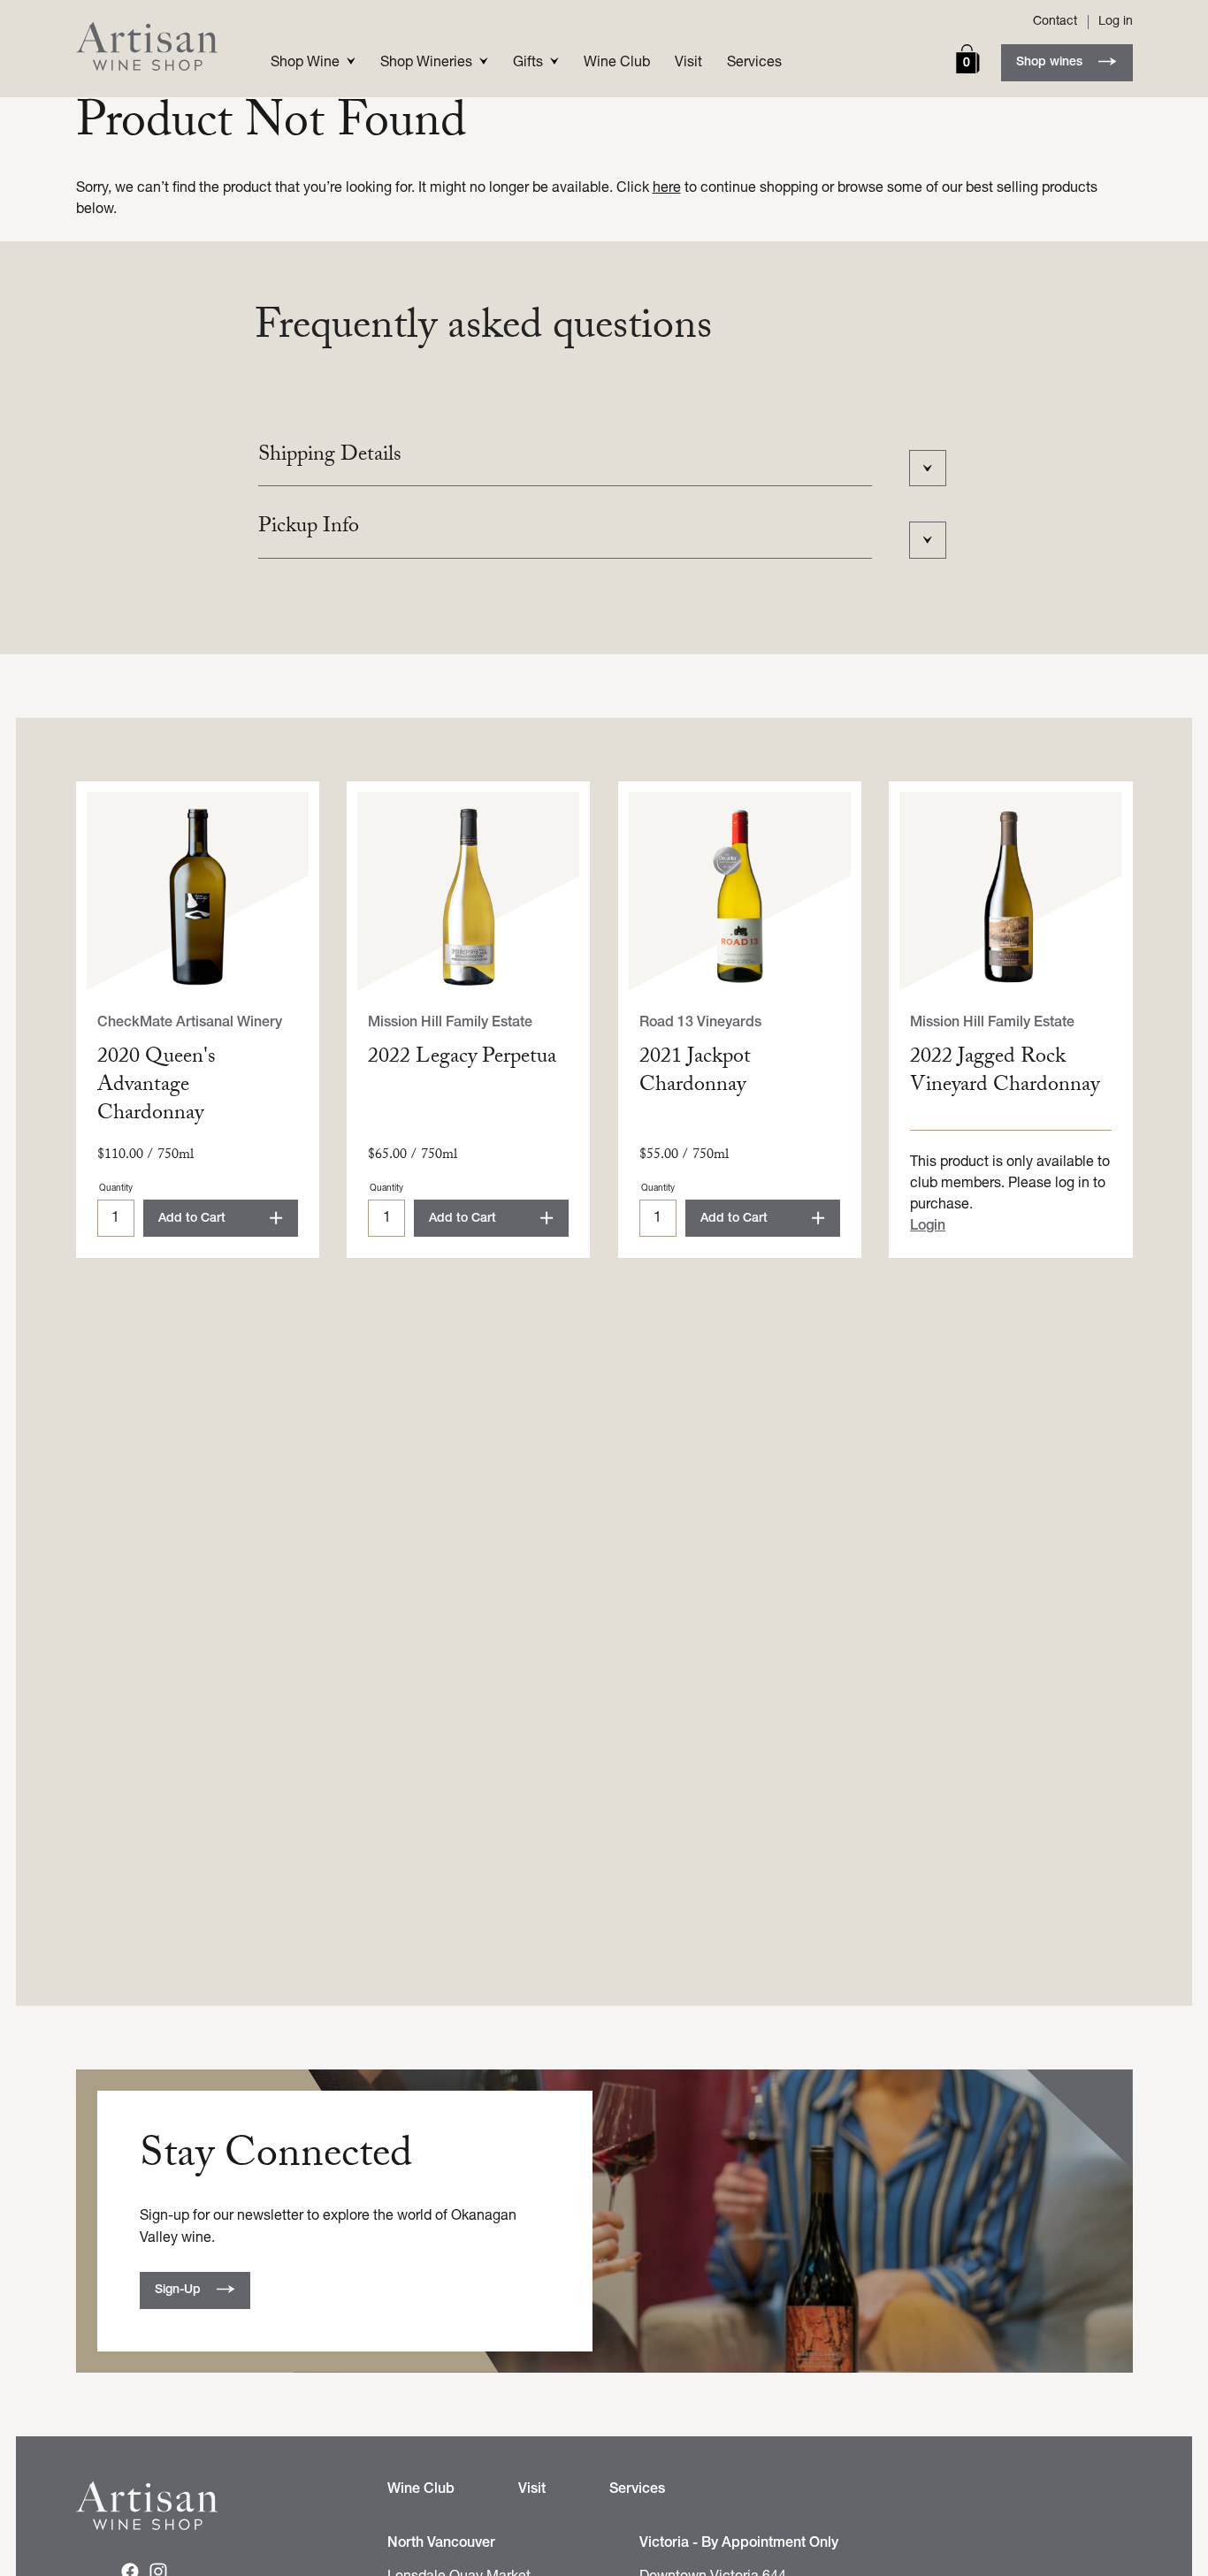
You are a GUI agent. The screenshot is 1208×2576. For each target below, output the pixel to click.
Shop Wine (305, 63)
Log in (1116, 22)
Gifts (528, 63)
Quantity (116, 1189)
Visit (688, 63)
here (667, 188)
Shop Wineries (426, 63)
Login (928, 1226)
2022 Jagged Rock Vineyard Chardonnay (1005, 1073)
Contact (1055, 22)
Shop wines (1049, 62)
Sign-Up (178, 2290)
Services (754, 63)
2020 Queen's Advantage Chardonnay (157, 1087)
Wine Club (617, 63)
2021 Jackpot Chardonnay (695, 1073)
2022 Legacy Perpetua (462, 1059)
